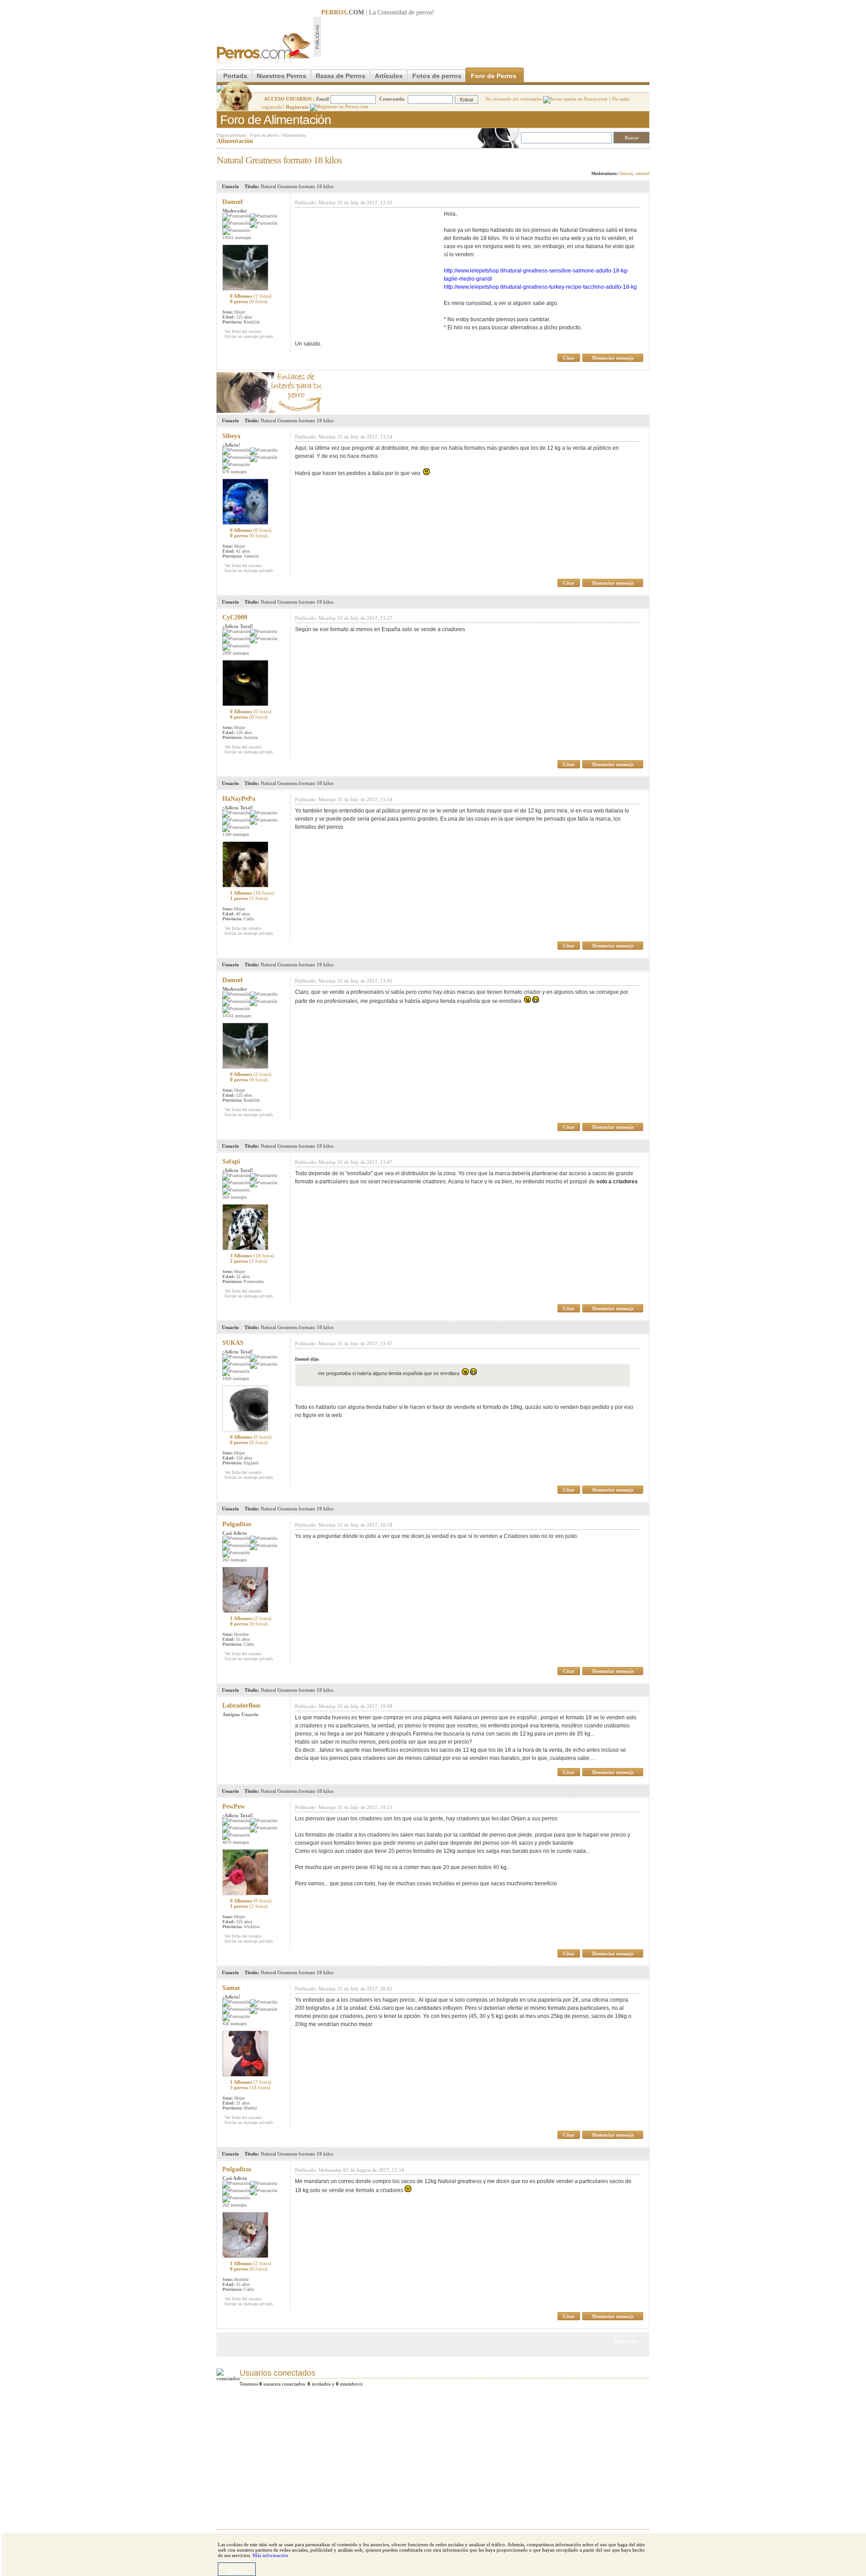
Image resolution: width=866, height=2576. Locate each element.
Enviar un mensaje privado (249, 336)
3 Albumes (252, 1256)
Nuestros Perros (281, 76)
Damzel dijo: (307, 1359)
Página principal (231, 135)
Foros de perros (264, 135)
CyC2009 (235, 617)
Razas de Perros (341, 76)
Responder (631, 157)
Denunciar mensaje (613, 358)
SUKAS (233, 1343)
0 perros (249, 301)
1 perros (249, 898)
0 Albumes (251, 296)
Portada (235, 76)
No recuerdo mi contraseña (514, 99)
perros (424, 12)
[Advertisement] (485, 37)
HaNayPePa (239, 799)
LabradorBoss (241, 1706)
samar (231, 1988)
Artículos (389, 76)
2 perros (249, 1261)
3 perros (250, 2087)
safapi (231, 1161)
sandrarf (643, 173)
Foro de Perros (494, 76)
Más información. (271, 2555)
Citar (569, 358)
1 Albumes (252, 893)
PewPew (234, 1807)
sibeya (231, 436)
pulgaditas (237, 1524)
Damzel (626, 173)
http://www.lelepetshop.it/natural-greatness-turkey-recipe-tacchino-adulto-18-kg (540, 287)
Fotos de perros (437, 76)
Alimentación (294, 135)
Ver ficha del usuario (243, 331)
